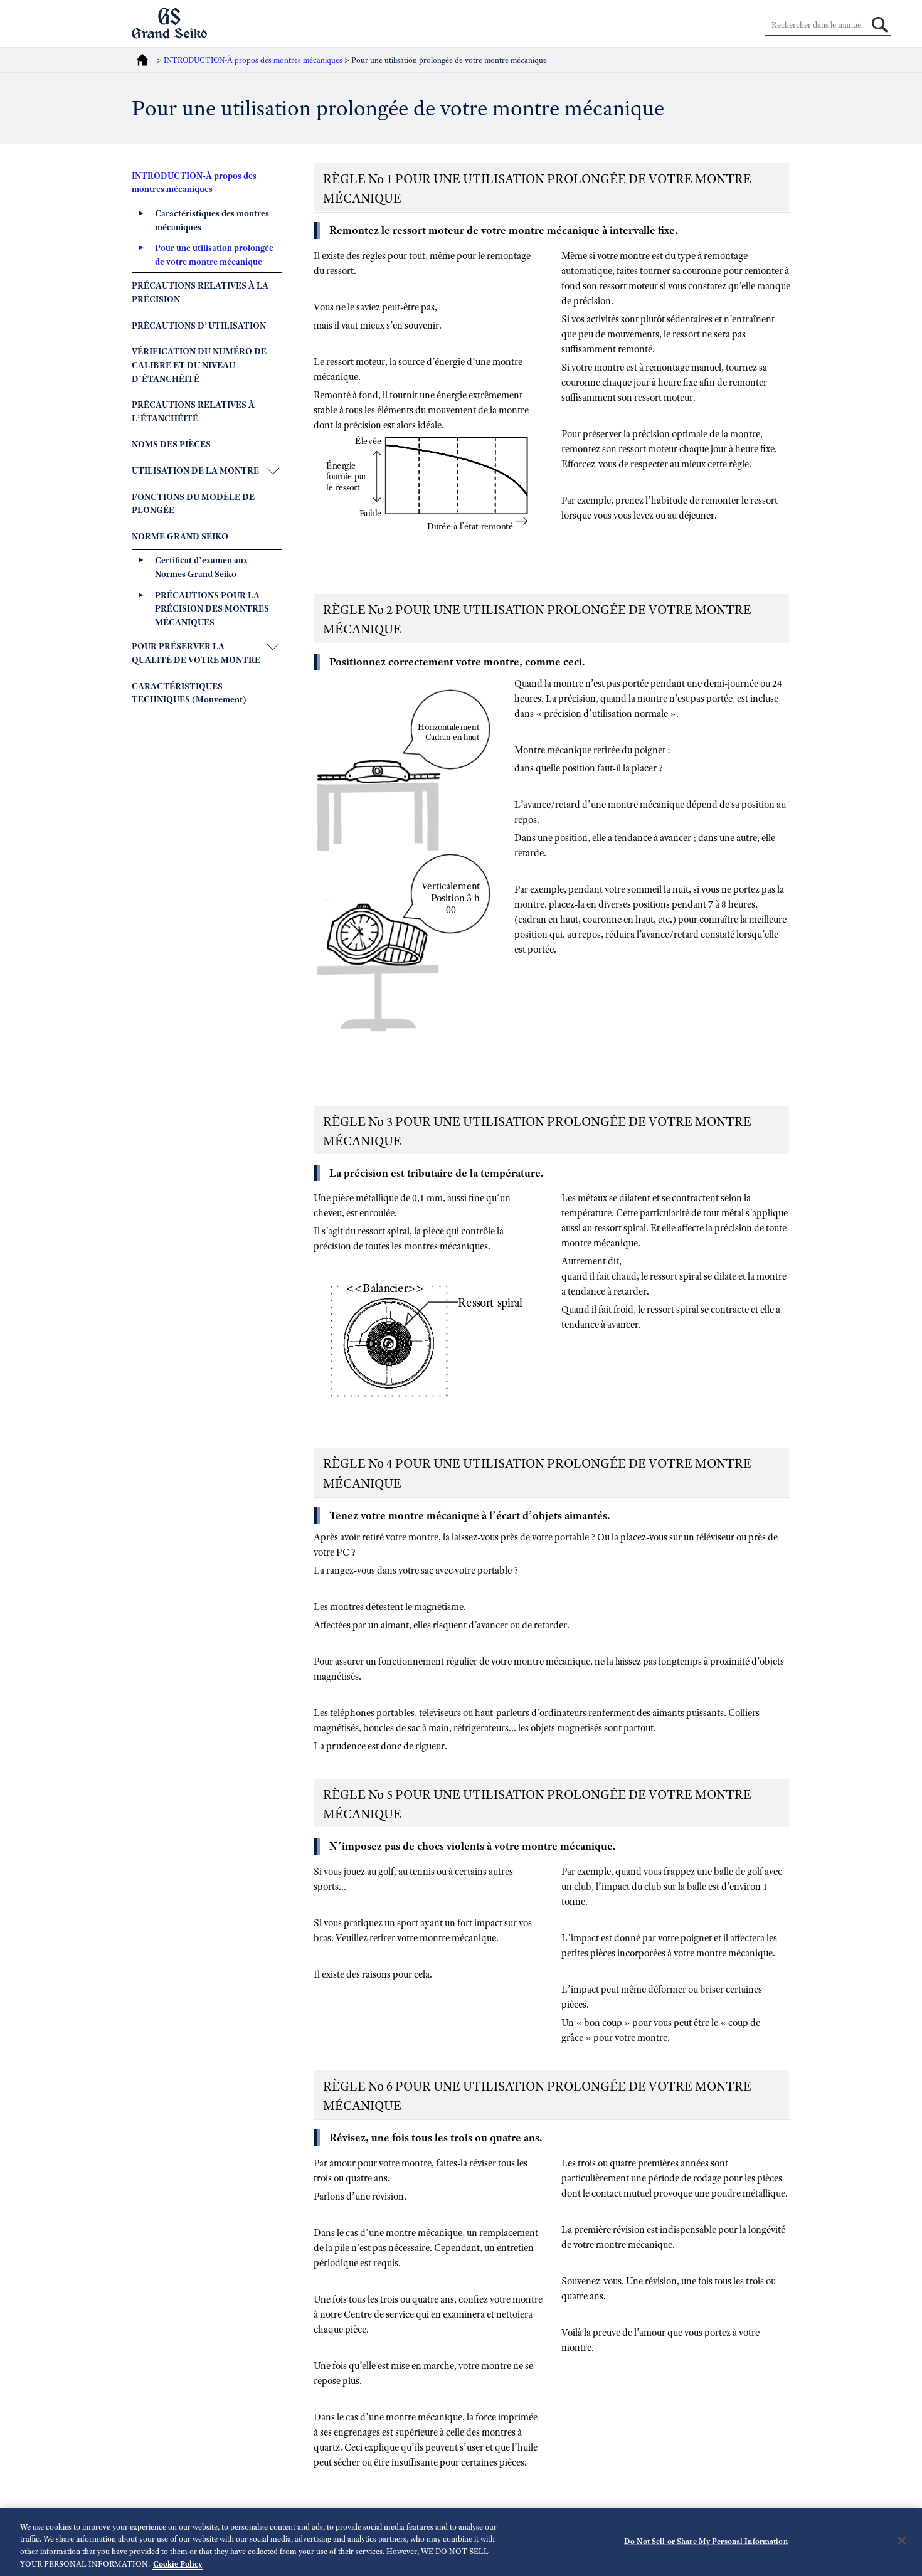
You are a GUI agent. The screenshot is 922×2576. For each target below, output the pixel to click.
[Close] (902, 2540)
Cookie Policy (178, 2563)
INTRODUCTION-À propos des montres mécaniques (253, 60)
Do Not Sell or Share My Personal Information (706, 2541)
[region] (461, 2542)
